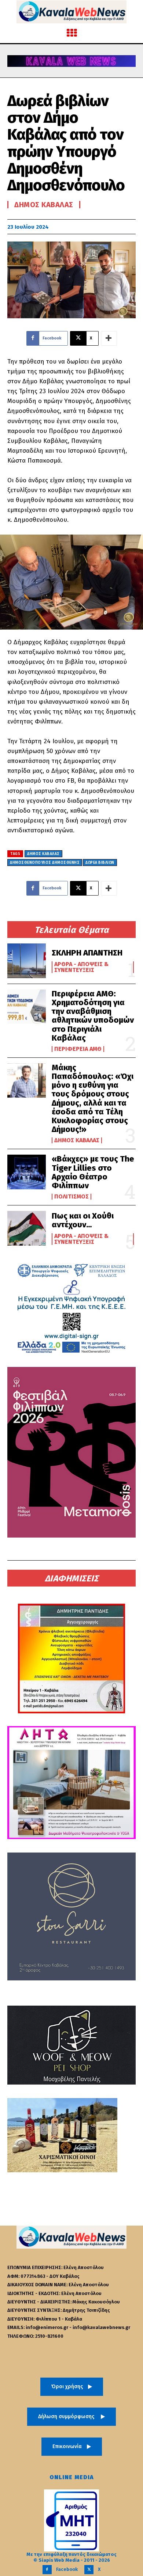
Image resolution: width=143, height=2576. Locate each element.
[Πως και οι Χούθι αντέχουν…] (27, 1228)
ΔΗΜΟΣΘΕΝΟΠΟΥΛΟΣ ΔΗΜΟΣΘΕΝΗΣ (45, 863)
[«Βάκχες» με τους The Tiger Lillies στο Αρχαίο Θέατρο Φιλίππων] (27, 1172)
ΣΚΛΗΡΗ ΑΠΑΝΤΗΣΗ (87, 953)
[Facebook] (47, 2570)
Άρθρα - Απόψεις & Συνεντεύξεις (81, 967)
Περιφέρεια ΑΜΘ (78, 1049)
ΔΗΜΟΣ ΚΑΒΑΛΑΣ (43, 854)
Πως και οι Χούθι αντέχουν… (83, 1220)
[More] (109, 338)
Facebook (67, 2569)
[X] (89, 2570)
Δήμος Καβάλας (77, 1140)
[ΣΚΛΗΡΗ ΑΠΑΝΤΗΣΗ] (27, 961)
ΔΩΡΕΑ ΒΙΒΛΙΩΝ (100, 863)
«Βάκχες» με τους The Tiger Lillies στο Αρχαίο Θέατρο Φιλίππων (93, 1172)
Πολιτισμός (71, 1197)
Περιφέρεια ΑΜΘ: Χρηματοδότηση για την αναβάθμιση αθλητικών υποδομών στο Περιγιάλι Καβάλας (93, 1016)
